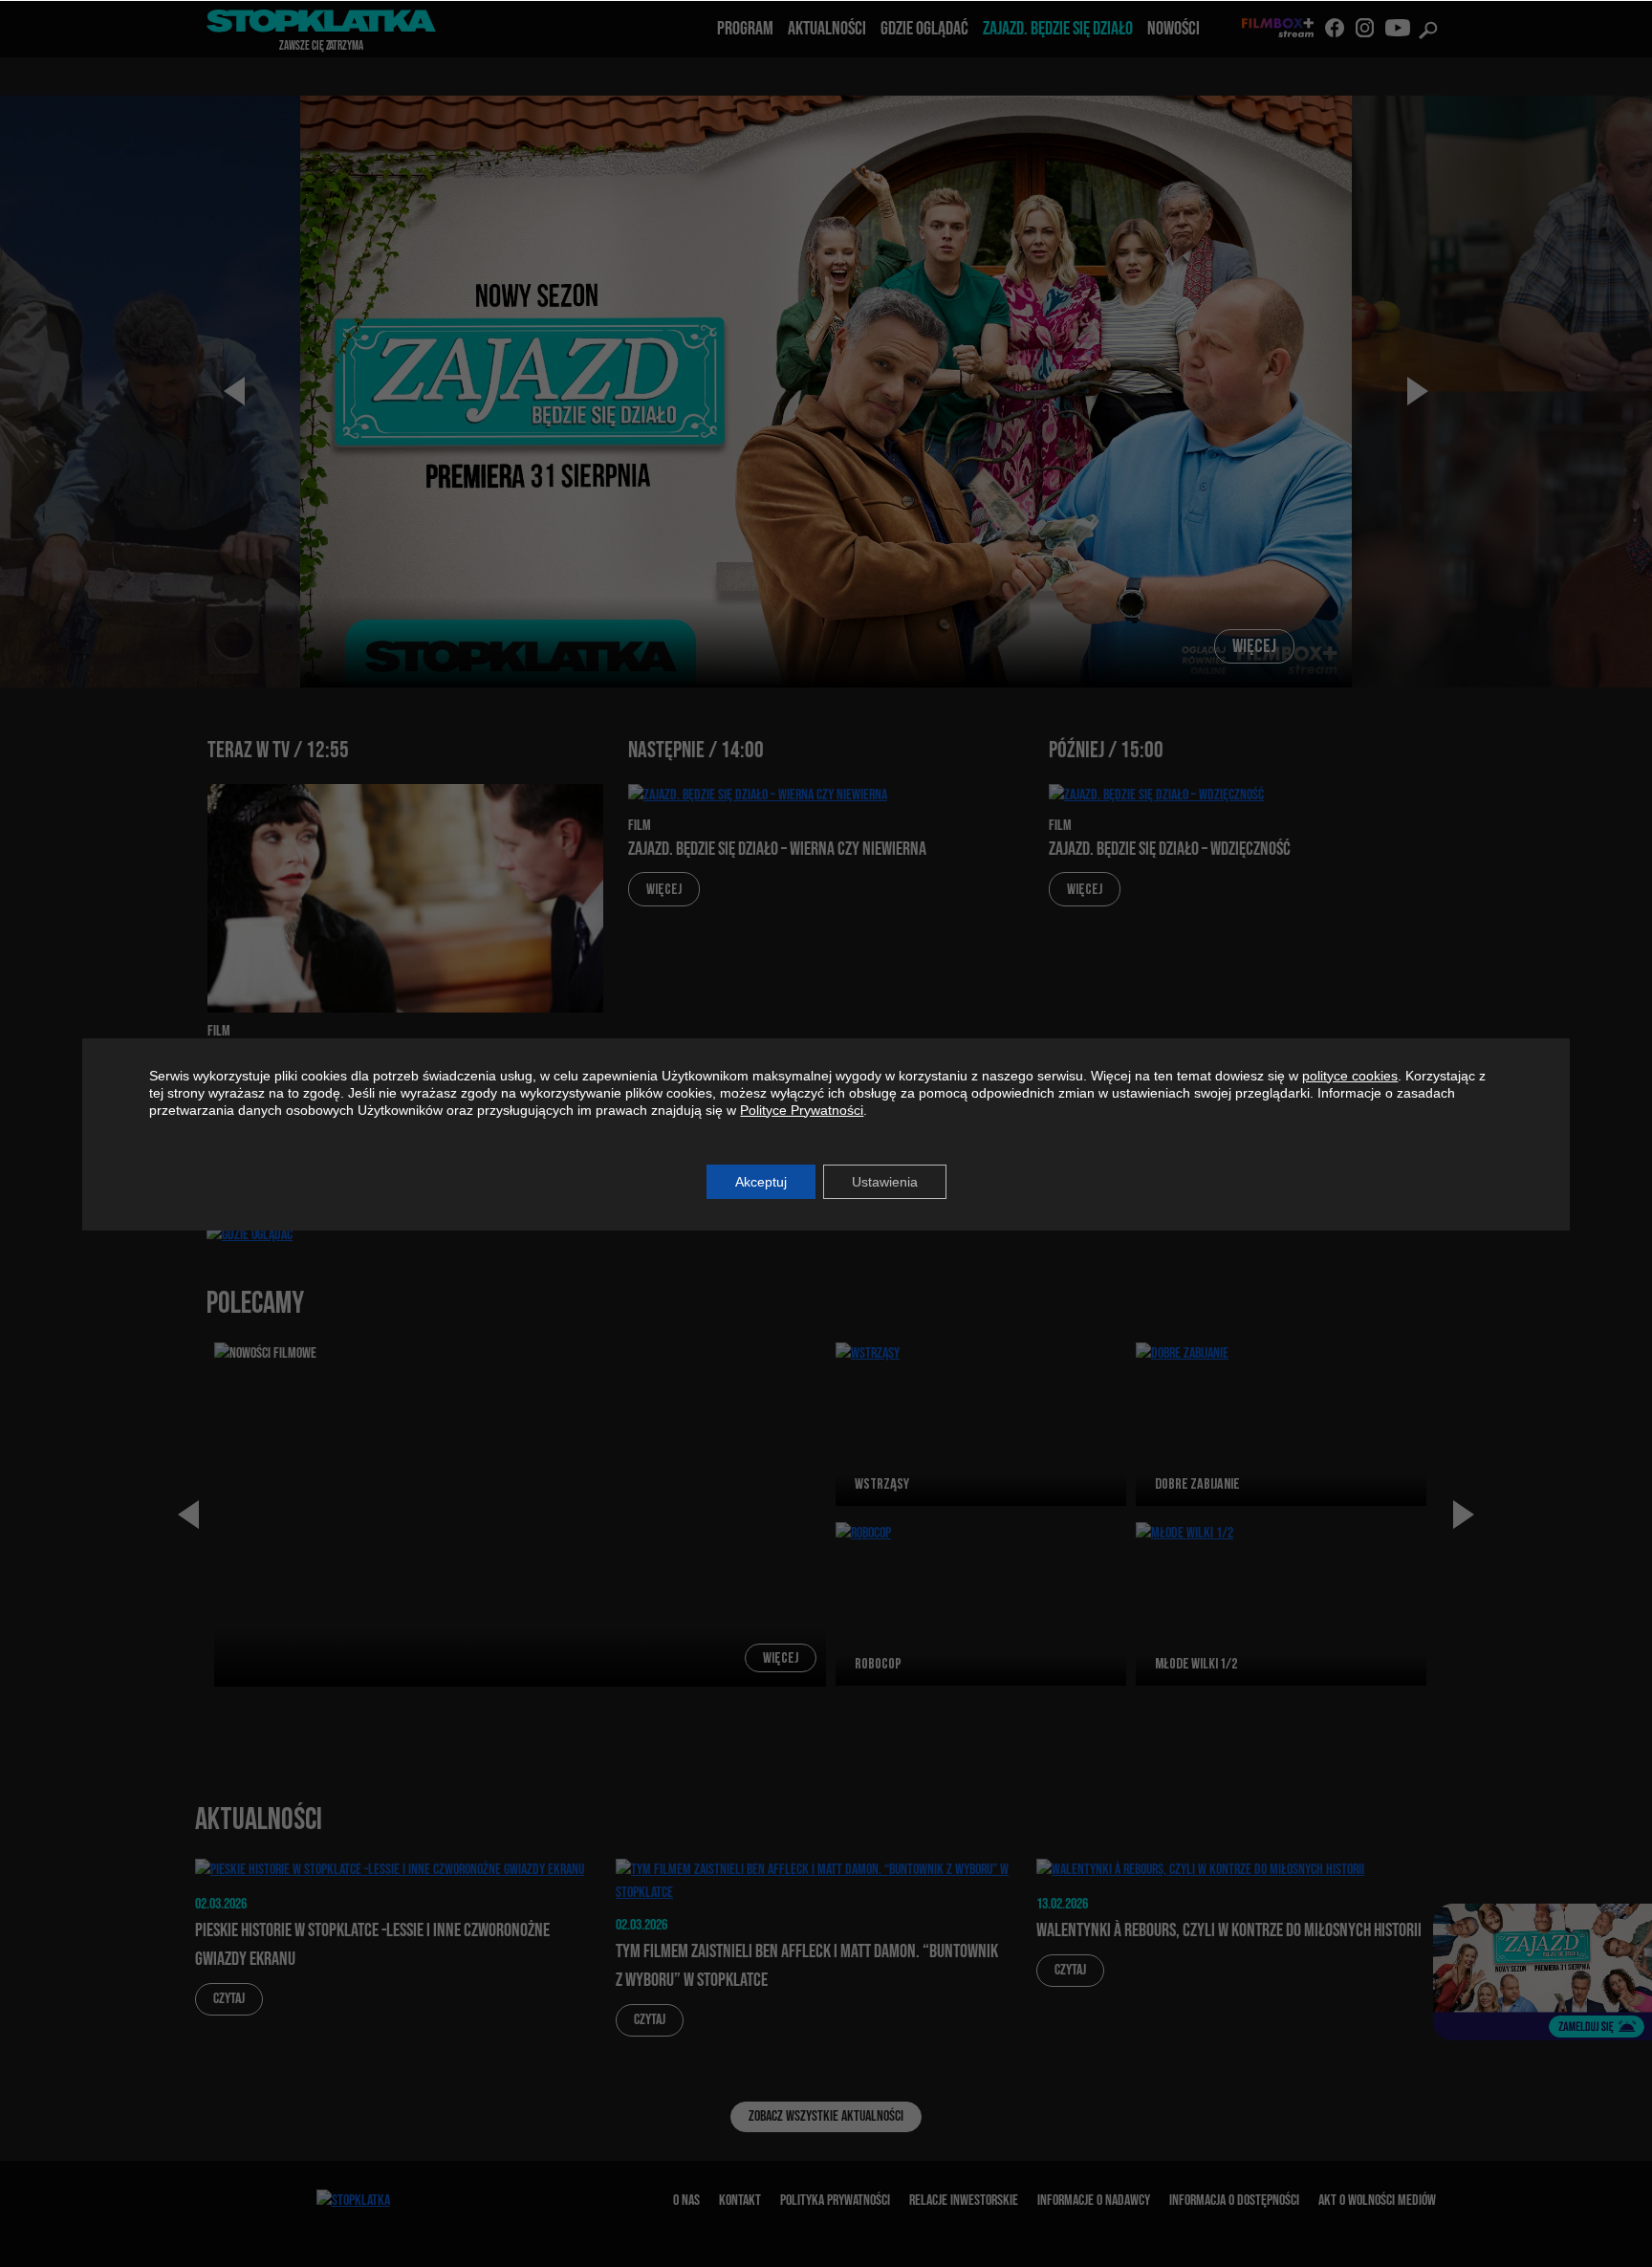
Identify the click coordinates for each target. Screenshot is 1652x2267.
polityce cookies (1350, 1076)
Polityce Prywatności (802, 1110)
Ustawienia (885, 1182)
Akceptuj (761, 1182)
